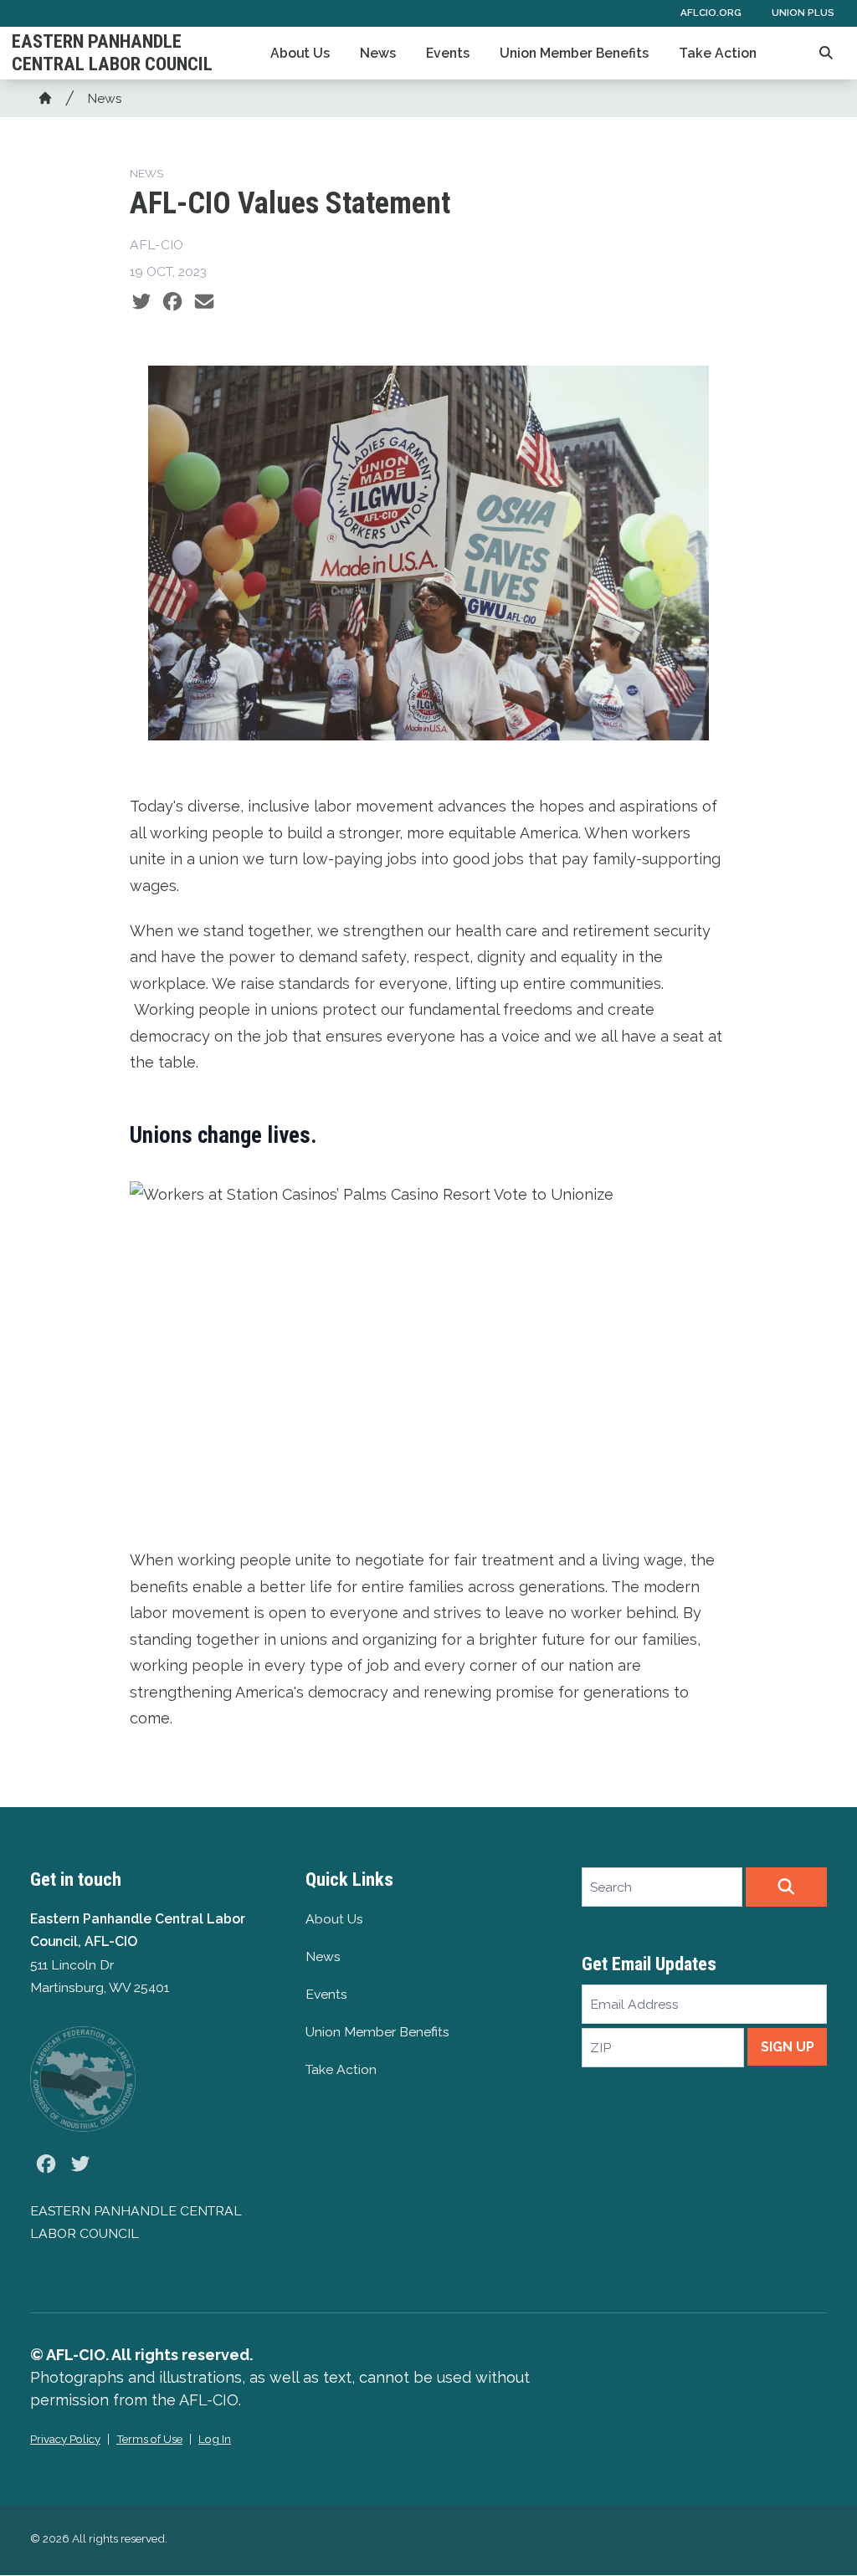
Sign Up (788, 2047)
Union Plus (803, 13)
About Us (300, 53)
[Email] (204, 302)
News (378, 53)
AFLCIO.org (711, 13)
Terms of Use (149, 2439)
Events (448, 53)
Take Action (718, 53)
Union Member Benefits (574, 53)
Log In (215, 2439)
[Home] (45, 98)
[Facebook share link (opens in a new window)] (172, 302)
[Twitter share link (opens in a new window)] (141, 302)
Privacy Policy (65, 2439)
